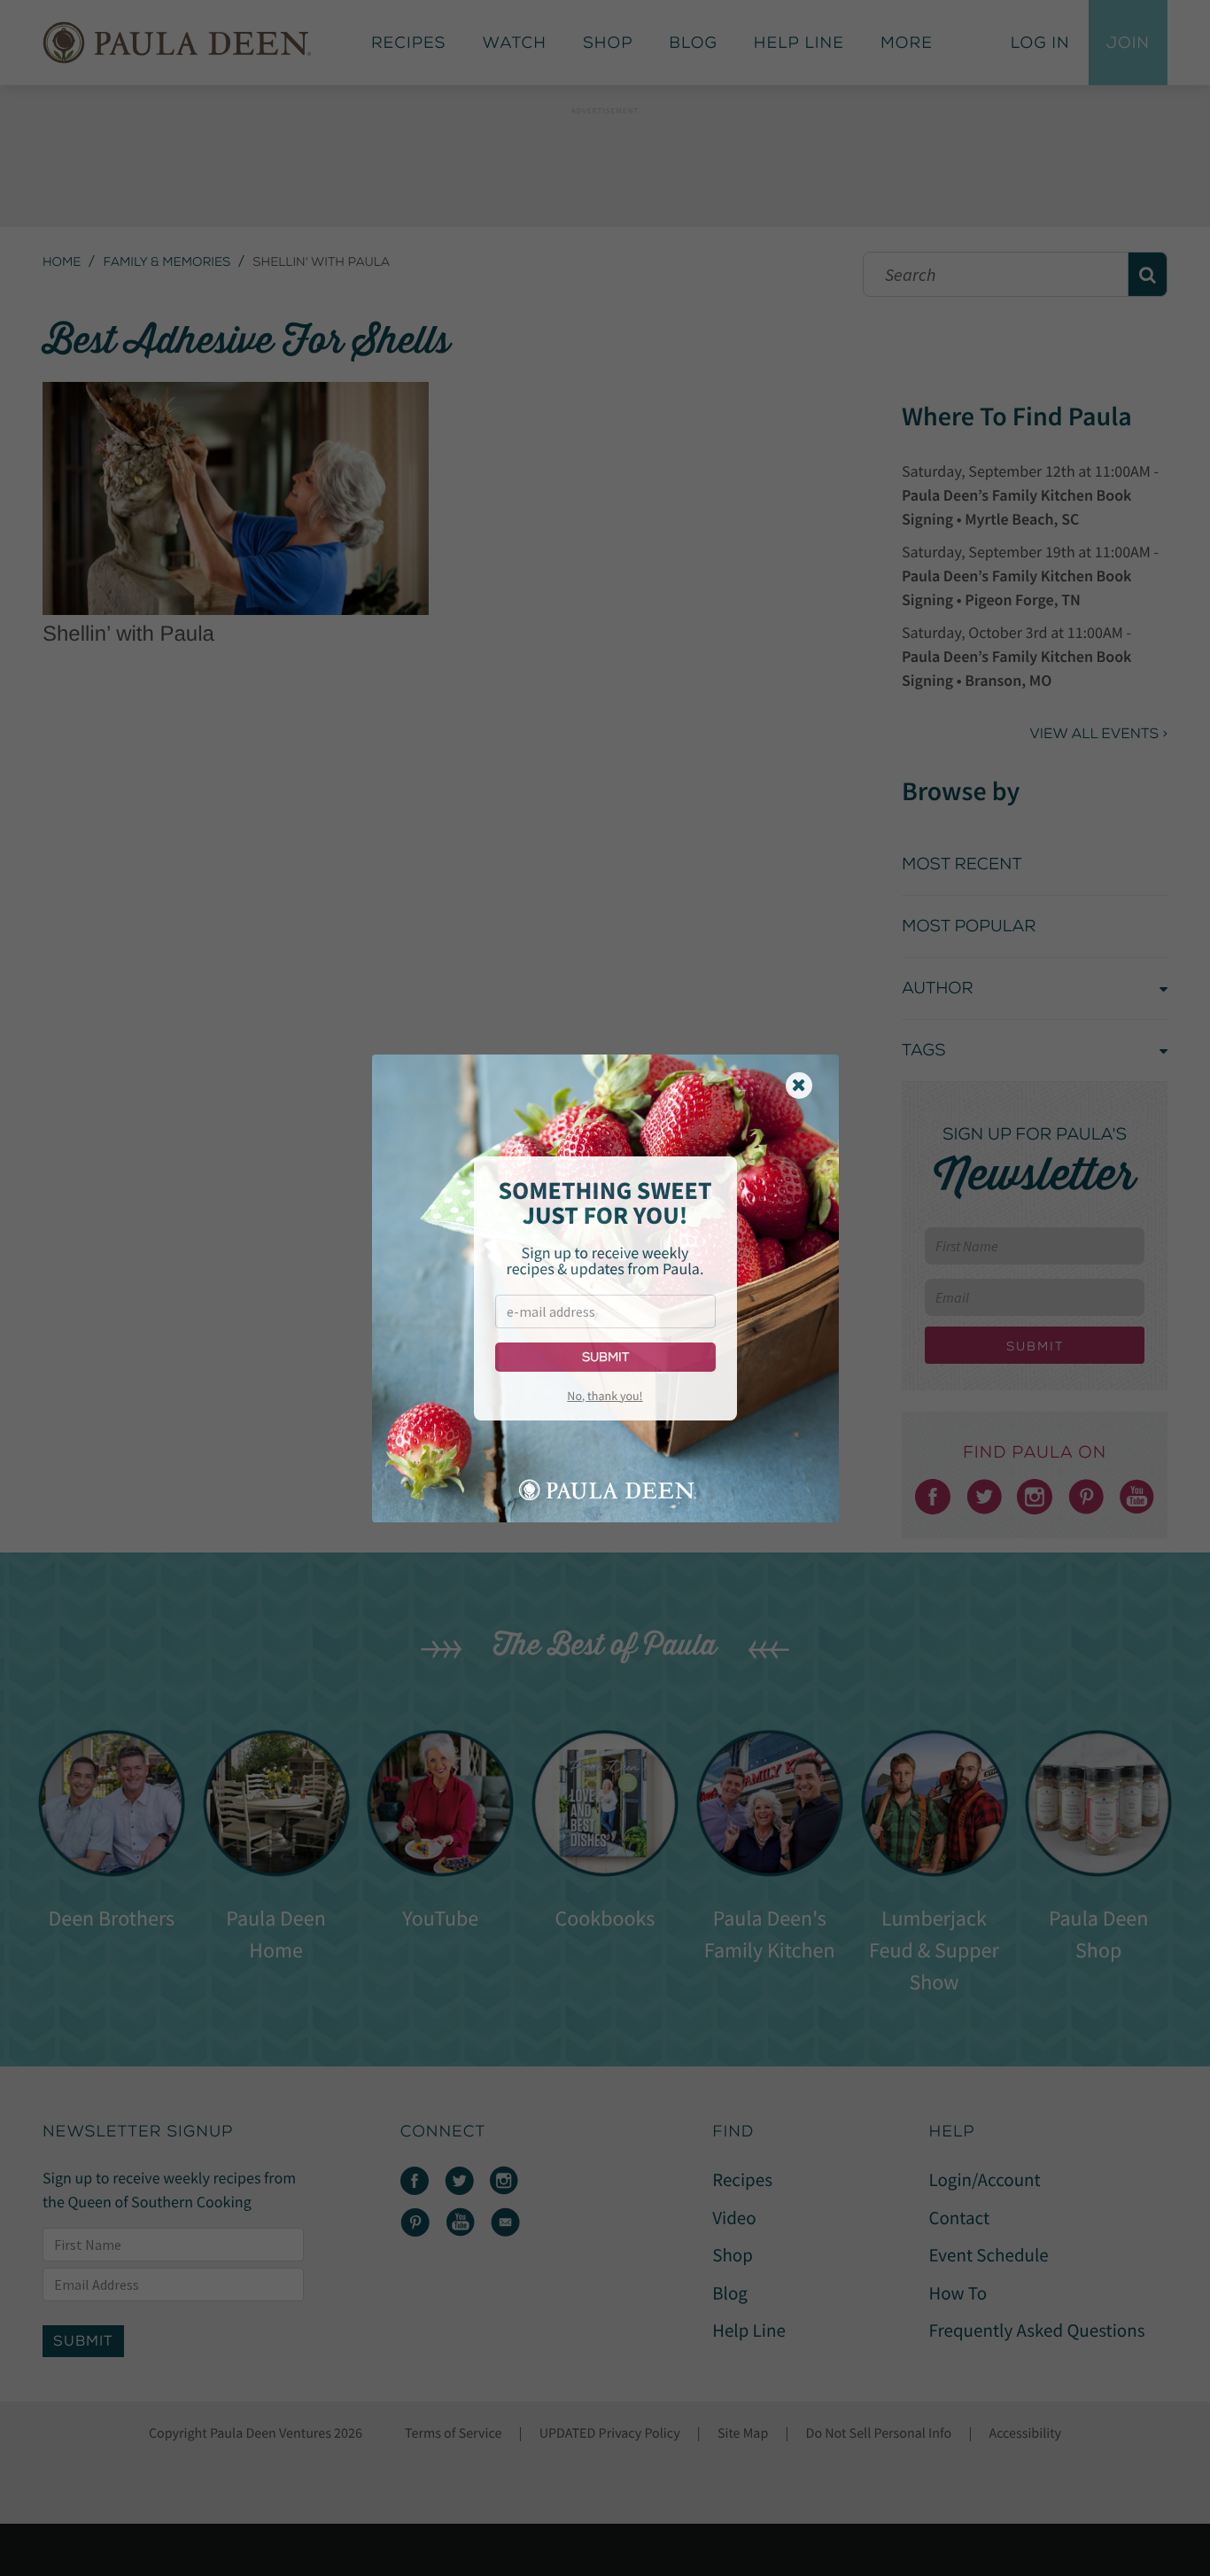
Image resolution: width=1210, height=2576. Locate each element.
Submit (605, 1357)
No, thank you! (605, 1396)
